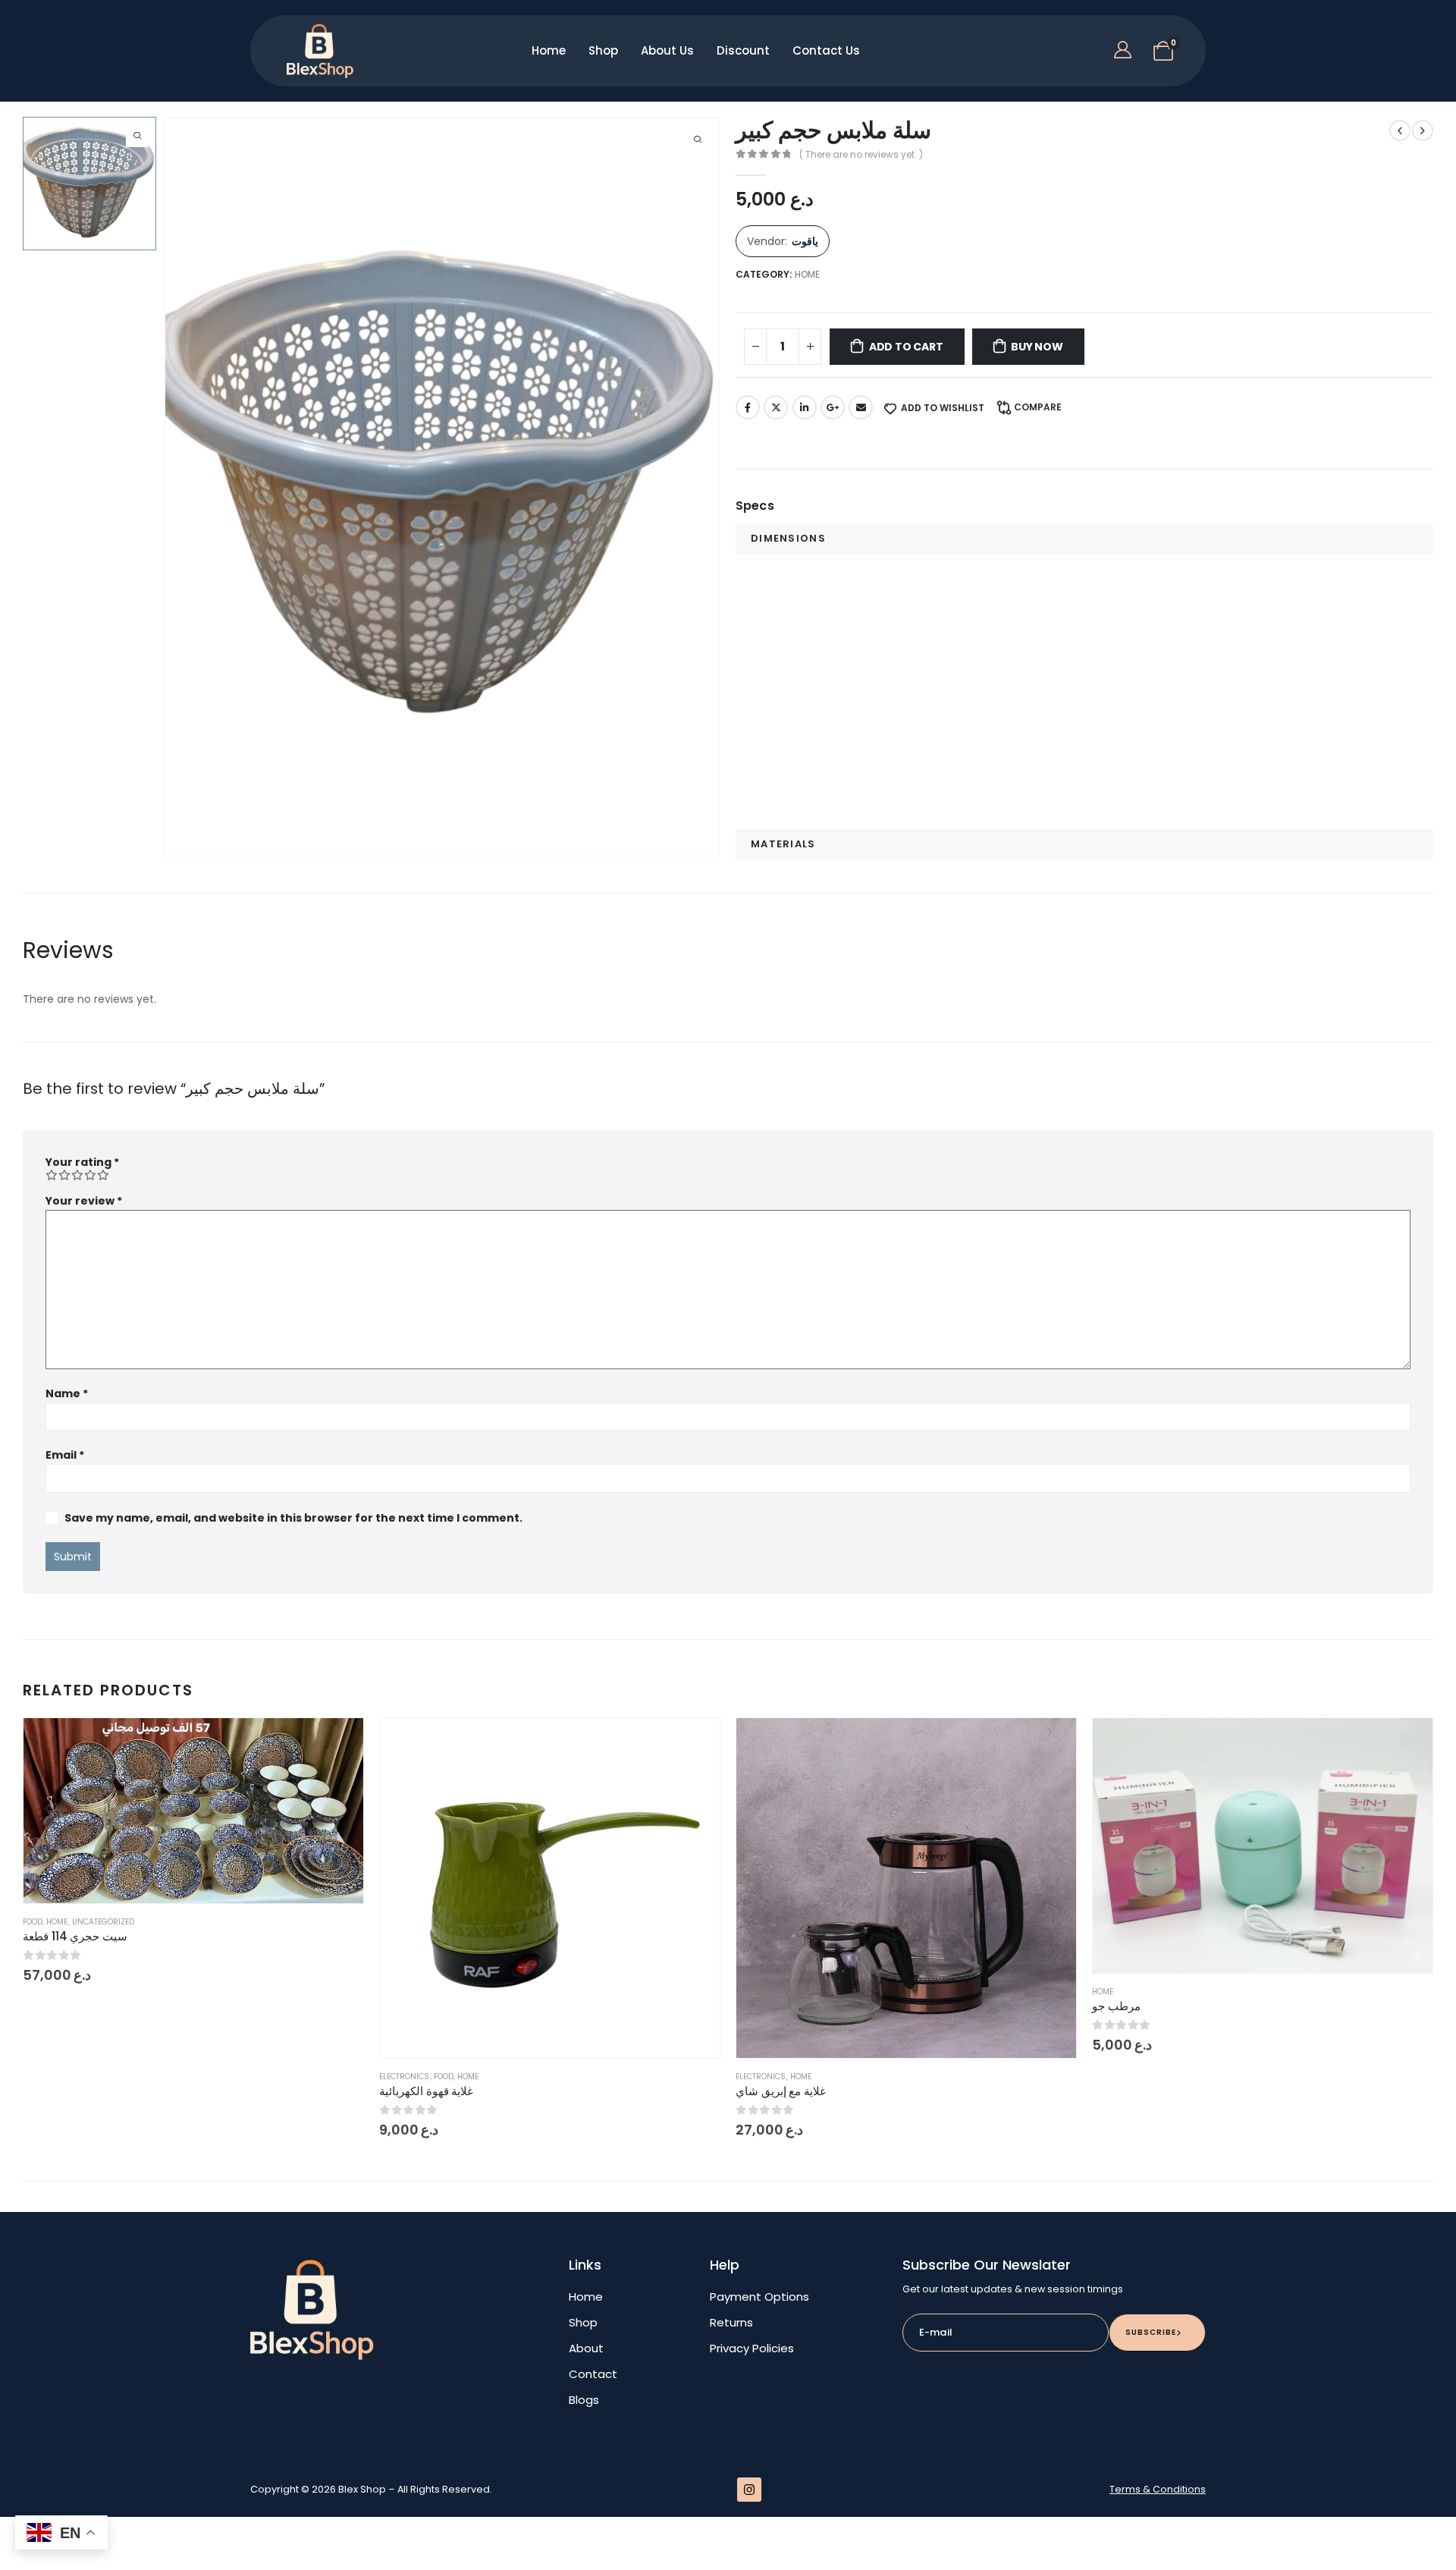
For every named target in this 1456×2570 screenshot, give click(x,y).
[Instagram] (749, 2490)
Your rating (82, 1162)
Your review (84, 1201)
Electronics (405, 2077)
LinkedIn (805, 407)
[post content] (193, 1811)
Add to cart (906, 347)
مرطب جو (1116, 2006)
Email (861, 407)
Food (33, 1922)
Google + (833, 407)
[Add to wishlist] (337, 1745)
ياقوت (805, 241)
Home (549, 50)
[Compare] (337, 1816)
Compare (1038, 407)
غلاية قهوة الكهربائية (426, 2091)
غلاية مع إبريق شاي (781, 2091)
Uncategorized (104, 1922)
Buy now (1037, 347)
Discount (743, 50)
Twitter (776, 407)
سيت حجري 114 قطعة (75, 1936)
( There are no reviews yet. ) (861, 154)
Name (67, 1393)
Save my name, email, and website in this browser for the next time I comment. (293, 1518)
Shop (603, 50)
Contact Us (826, 50)
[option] (89, 184)
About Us (667, 50)
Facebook (748, 407)
